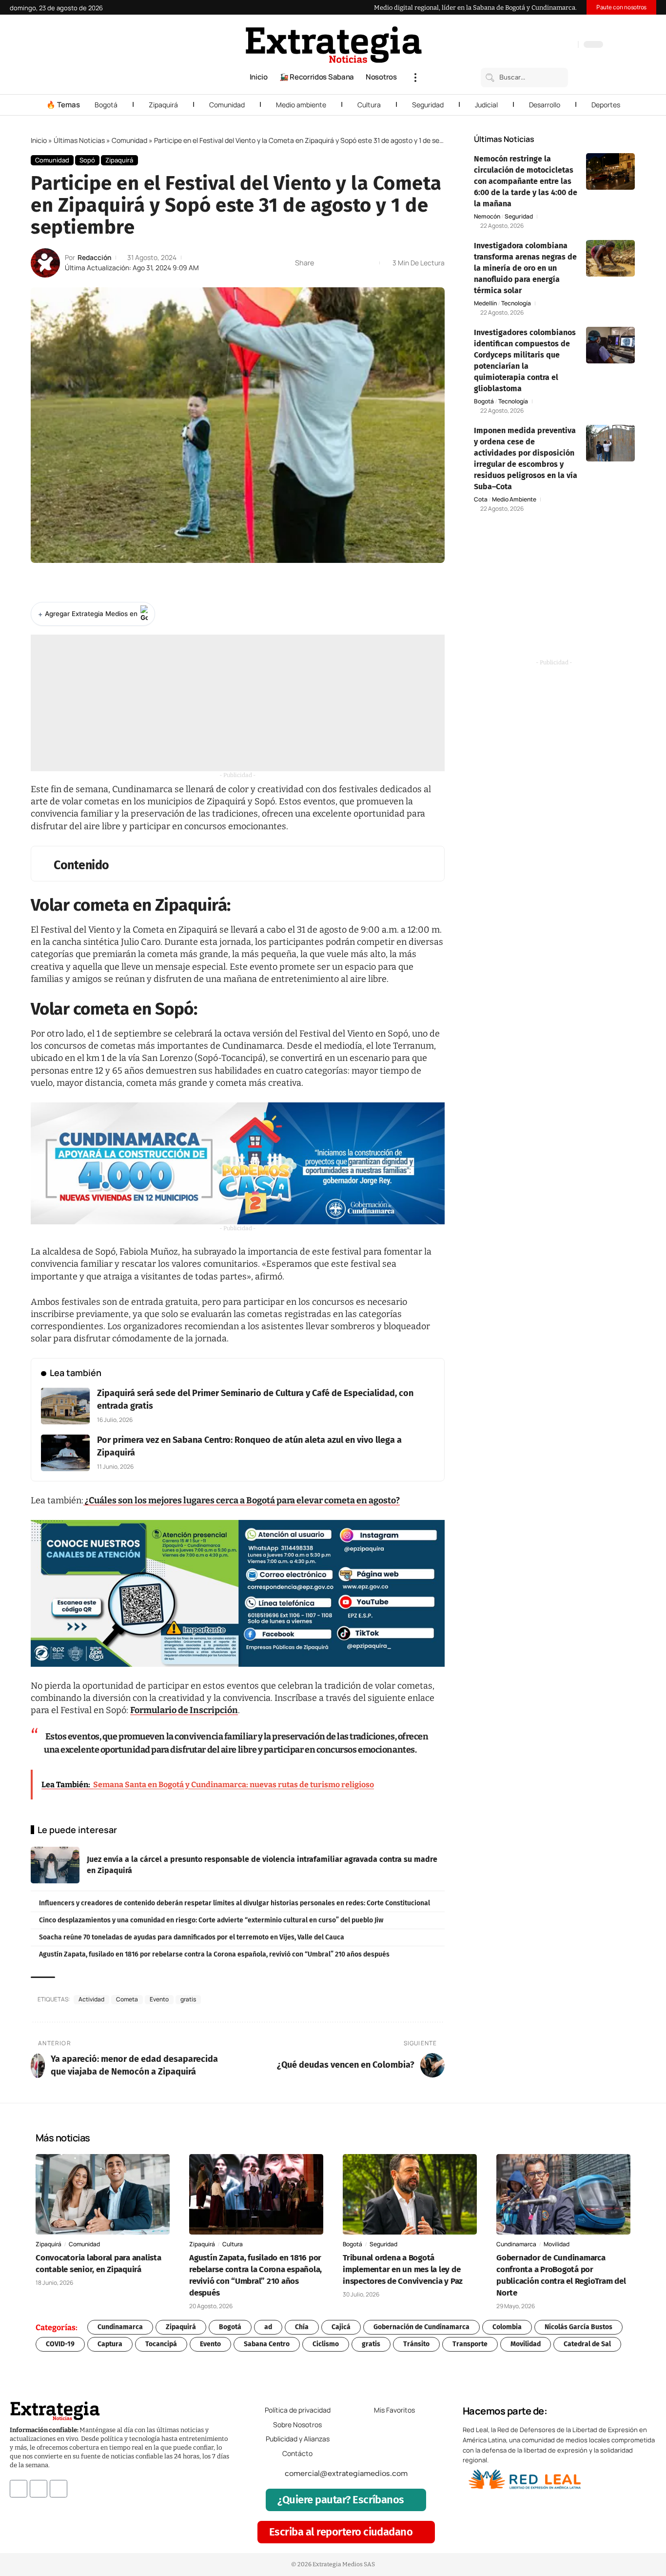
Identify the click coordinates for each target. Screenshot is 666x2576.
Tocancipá (161, 2344)
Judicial (486, 105)
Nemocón (487, 217)
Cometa (127, 1999)
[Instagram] (539, 45)
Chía (302, 2327)
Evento (159, 1999)
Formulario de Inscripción (184, 1710)
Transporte (470, 2344)
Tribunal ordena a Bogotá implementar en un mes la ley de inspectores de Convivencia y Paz (403, 2269)
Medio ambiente (301, 105)
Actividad (91, 1999)
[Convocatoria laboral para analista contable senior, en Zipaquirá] (103, 2194)
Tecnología (516, 303)
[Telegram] (558, 45)
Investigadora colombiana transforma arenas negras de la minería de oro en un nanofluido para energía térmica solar (525, 268)
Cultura (369, 105)
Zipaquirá (163, 105)
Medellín (485, 303)
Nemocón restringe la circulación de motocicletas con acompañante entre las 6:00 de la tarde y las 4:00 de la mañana (526, 181)
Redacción (94, 257)
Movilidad (557, 2244)
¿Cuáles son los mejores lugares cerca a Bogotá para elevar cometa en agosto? (242, 1500)
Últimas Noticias (79, 140)
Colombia (507, 2327)
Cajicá (341, 2327)
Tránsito (416, 2344)
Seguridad (428, 105)
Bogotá (106, 105)
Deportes (606, 105)
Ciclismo (326, 2344)
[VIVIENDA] (238, 1163)
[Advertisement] (238, 703)
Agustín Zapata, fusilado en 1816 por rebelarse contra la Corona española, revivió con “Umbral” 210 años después (214, 1954)
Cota (481, 499)
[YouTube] (529, 45)
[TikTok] (548, 45)
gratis (188, 1999)
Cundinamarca (516, 2244)
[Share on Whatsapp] (339, 263)
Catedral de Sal (587, 2344)
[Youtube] (59, 2489)
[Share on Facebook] (324, 263)
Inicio (39, 140)
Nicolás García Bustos (578, 2327)
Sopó (87, 160)
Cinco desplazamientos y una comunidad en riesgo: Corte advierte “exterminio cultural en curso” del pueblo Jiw (211, 1920)
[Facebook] (519, 45)
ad (268, 2327)
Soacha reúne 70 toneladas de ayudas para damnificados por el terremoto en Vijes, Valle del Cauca (192, 1937)
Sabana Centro (267, 2344)
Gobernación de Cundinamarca (421, 2327)
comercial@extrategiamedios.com (346, 2474)
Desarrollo (545, 105)
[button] (415, 78)
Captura (110, 2344)
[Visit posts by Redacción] (45, 263)
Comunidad (227, 105)
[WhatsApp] (568, 45)
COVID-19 (60, 2344)
